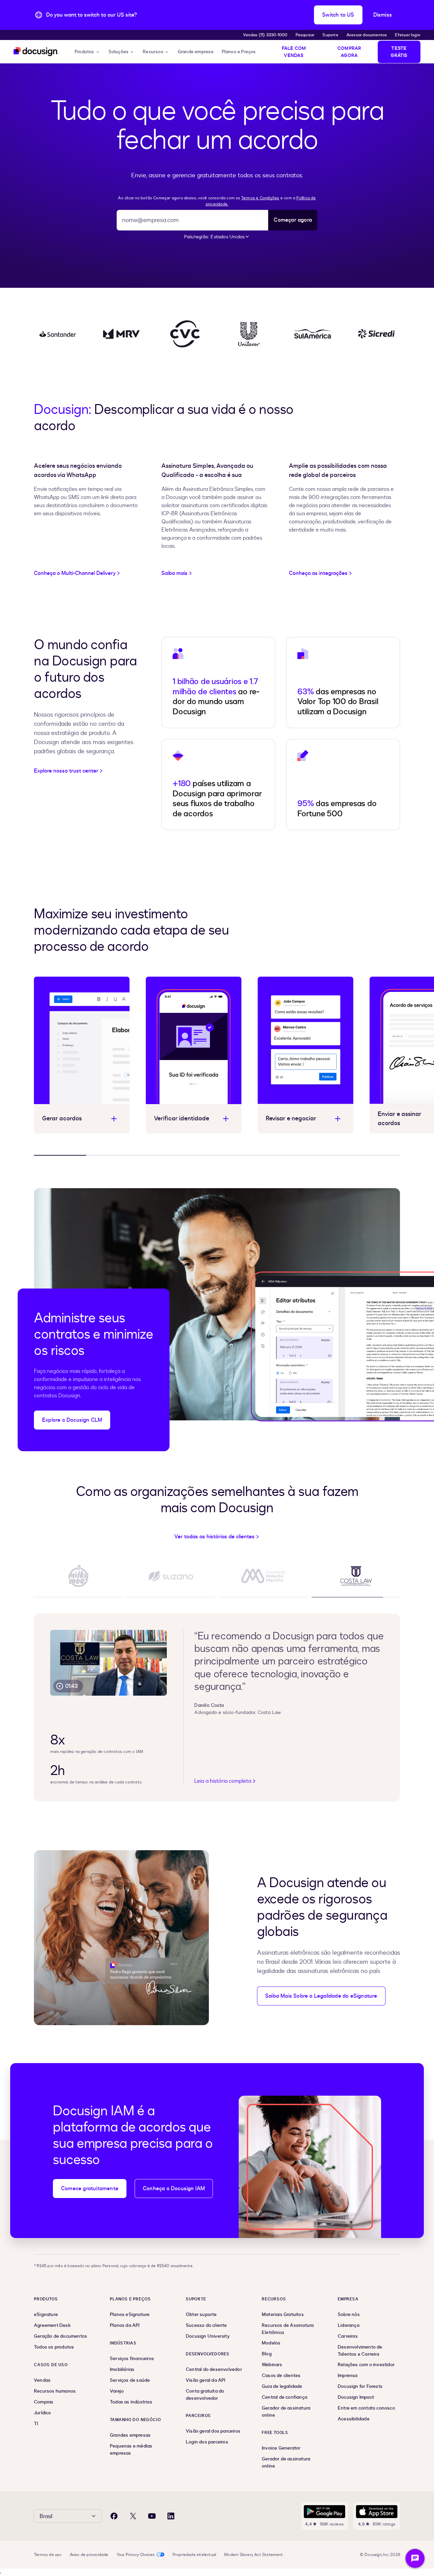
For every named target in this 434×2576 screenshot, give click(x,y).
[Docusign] (36, 52)
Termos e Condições (260, 198)
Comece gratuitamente (90, 2189)
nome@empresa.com (150, 220)
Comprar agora (349, 52)
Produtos (84, 52)
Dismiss (383, 15)
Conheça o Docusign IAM (174, 2189)
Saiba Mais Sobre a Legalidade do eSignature (321, 1996)
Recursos (153, 52)
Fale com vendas (294, 52)
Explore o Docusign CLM (72, 1420)
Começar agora (293, 220)
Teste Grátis (399, 52)
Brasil (46, 2516)
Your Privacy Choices (136, 2555)
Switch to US (338, 15)
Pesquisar (305, 35)
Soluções (119, 52)
